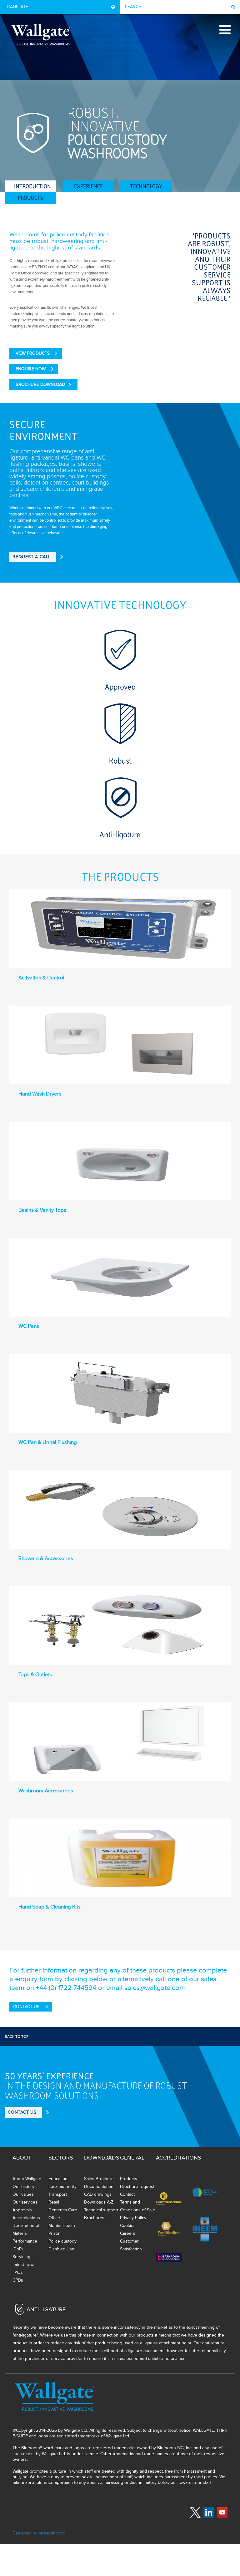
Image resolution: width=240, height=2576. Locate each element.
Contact (127, 2194)
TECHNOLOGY (146, 186)
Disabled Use (61, 2249)
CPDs (18, 2280)
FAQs (18, 2272)
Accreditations (26, 2218)
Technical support (101, 2210)
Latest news (24, 2265)
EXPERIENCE (88, 186)
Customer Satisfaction (131, 2245)
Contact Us (22, 2112)
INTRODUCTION (32, 186)
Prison (55, 2233)
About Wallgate (27, 2179)
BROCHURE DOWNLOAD (40, 384)
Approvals (22, 2210)
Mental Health (62, 2226)
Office (54, 2218)
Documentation (99, 2187)
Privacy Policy (133, 2218)
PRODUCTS (30, 198)
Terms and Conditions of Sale (137, 2206)
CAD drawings (98, 2194)
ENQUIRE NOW (31, 369)
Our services (25, 2202)
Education (58, 2179)
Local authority (62, 2187)
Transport (58, 2194)
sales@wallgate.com (155, 1988)
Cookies (128, 2226)
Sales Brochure (99, 2179)
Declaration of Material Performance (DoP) (26, 2237)
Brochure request (137, 2187)
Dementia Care (63, 2210)
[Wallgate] (41, 34)
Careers (128, 2233)
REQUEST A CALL (32, 557)
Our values (23, 2194)
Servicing (21, 2257)
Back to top (17, 2037)
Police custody (62, 2241)
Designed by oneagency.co (39, 2533)
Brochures (94, 2218)
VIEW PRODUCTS (33, 353)
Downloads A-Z (99, 2202)
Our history (23, 2187)
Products (129, 2179)
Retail (54, 2202)
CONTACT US (26, 2007)
